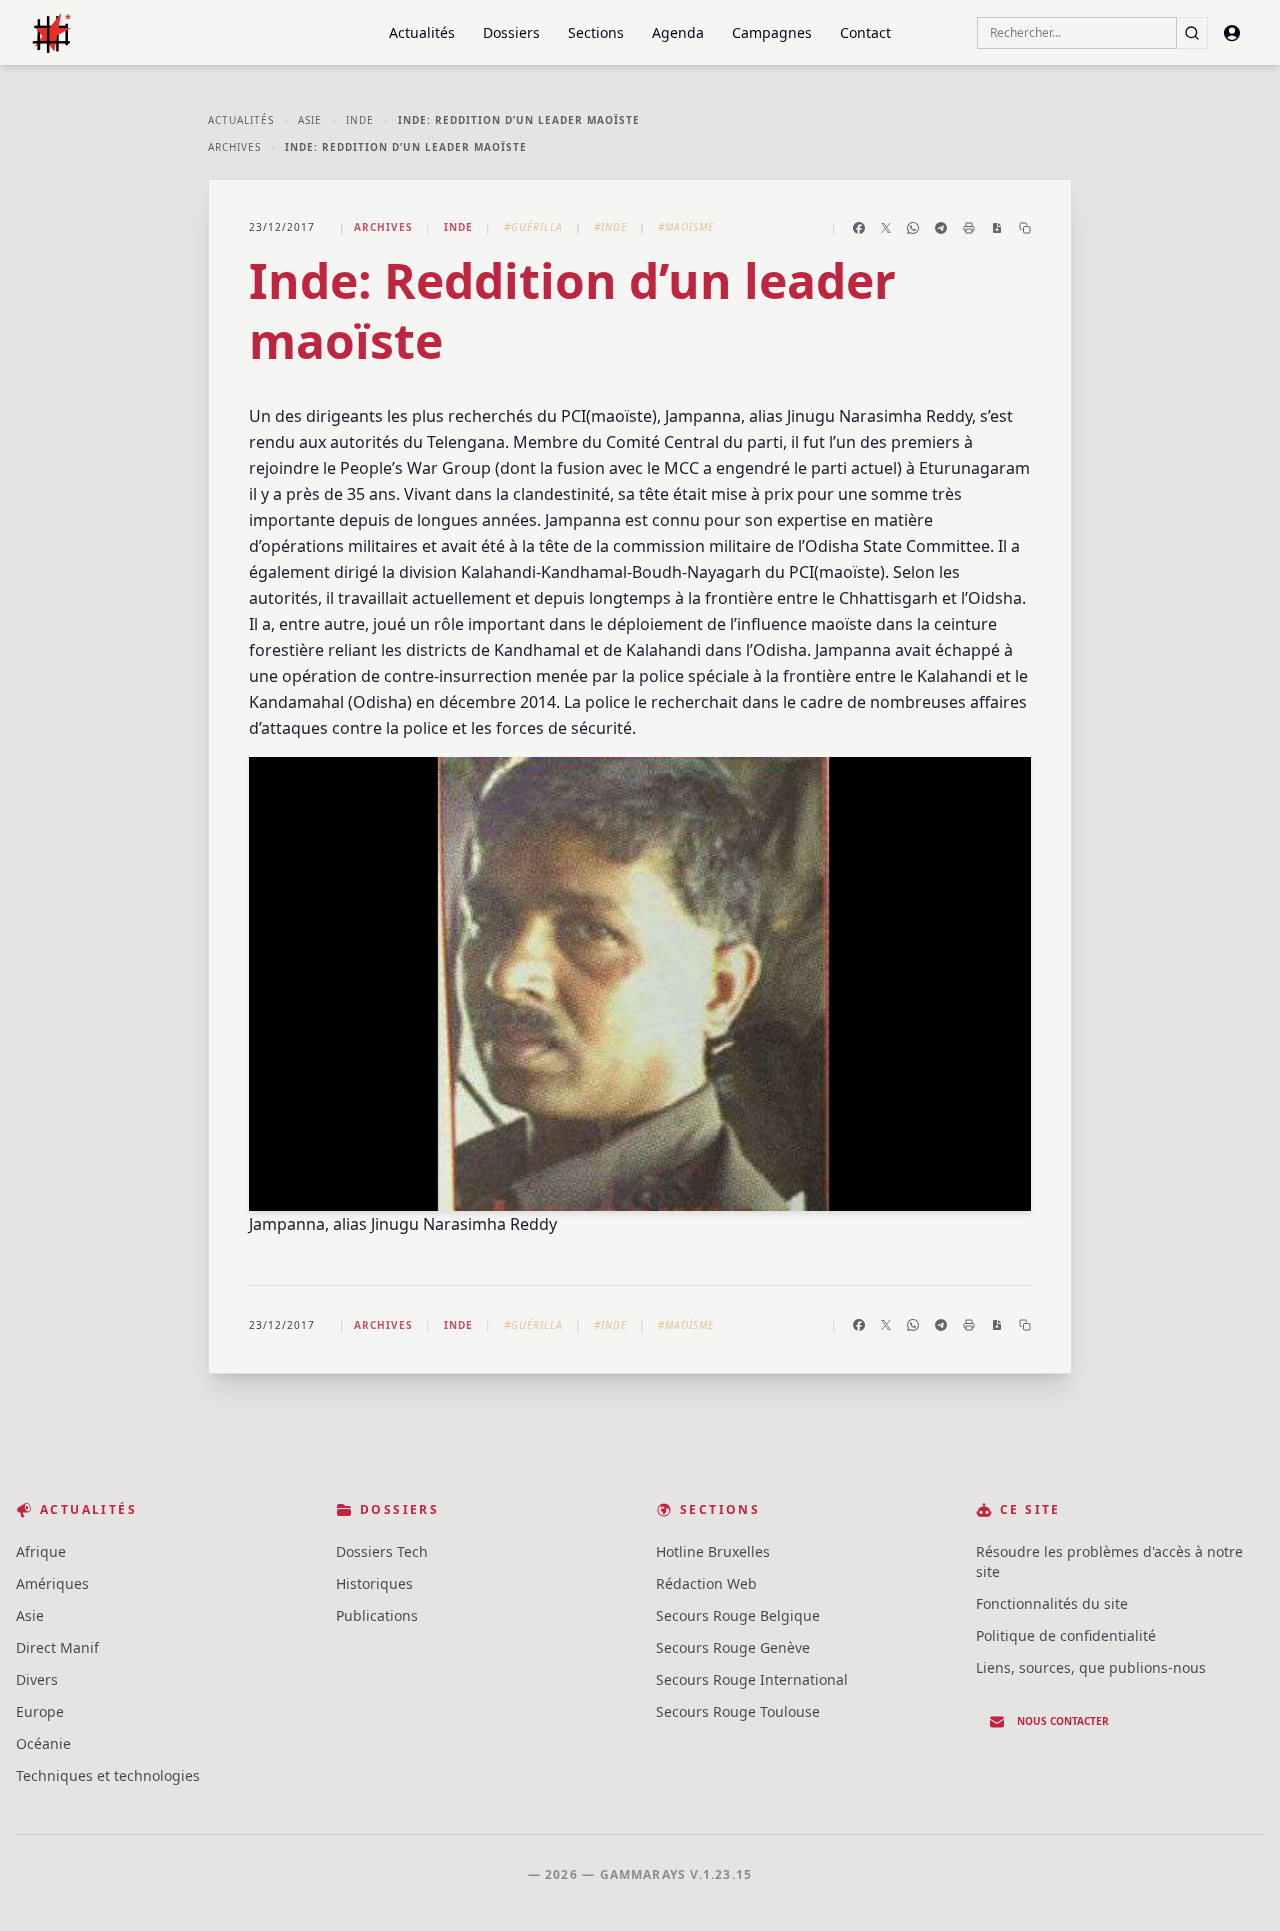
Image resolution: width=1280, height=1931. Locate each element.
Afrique (41, 1551)
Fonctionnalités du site (1052, 1603)
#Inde (610, 227)
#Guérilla (533, 227)
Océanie (43, 1743)
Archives (234, 147)
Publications (377, 1615)
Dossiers (511, 32)
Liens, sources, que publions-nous (1091, 1667)
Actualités (422, 32)
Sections (596, 32)
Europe (40, 1711)
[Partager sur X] (886, 228)
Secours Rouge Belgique (738, 1615)
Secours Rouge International (752, 1679)
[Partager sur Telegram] (941, 228)
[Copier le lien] (1025, 228)
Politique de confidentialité (1066, 1635)
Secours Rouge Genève (733, 1647)
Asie (310, 120)
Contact (865, 32)
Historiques (374, 1583)
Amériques (52, 1583)
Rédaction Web (706, 1583)
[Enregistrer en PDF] (997, 228)
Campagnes (772, 32)
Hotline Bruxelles (713, 1551)
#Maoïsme (686, 227)
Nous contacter (1063, 1721)
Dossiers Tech (382, 1551)
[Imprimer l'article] (969, 228)
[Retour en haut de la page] (1236, 1887)
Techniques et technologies (108, 1775)
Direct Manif (57, 1647)
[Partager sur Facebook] (859, 228)
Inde (360, 120)
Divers (37, 1679)
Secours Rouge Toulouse (738, 1711)
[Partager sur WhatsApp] (913, 228)
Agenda (678, 32)
